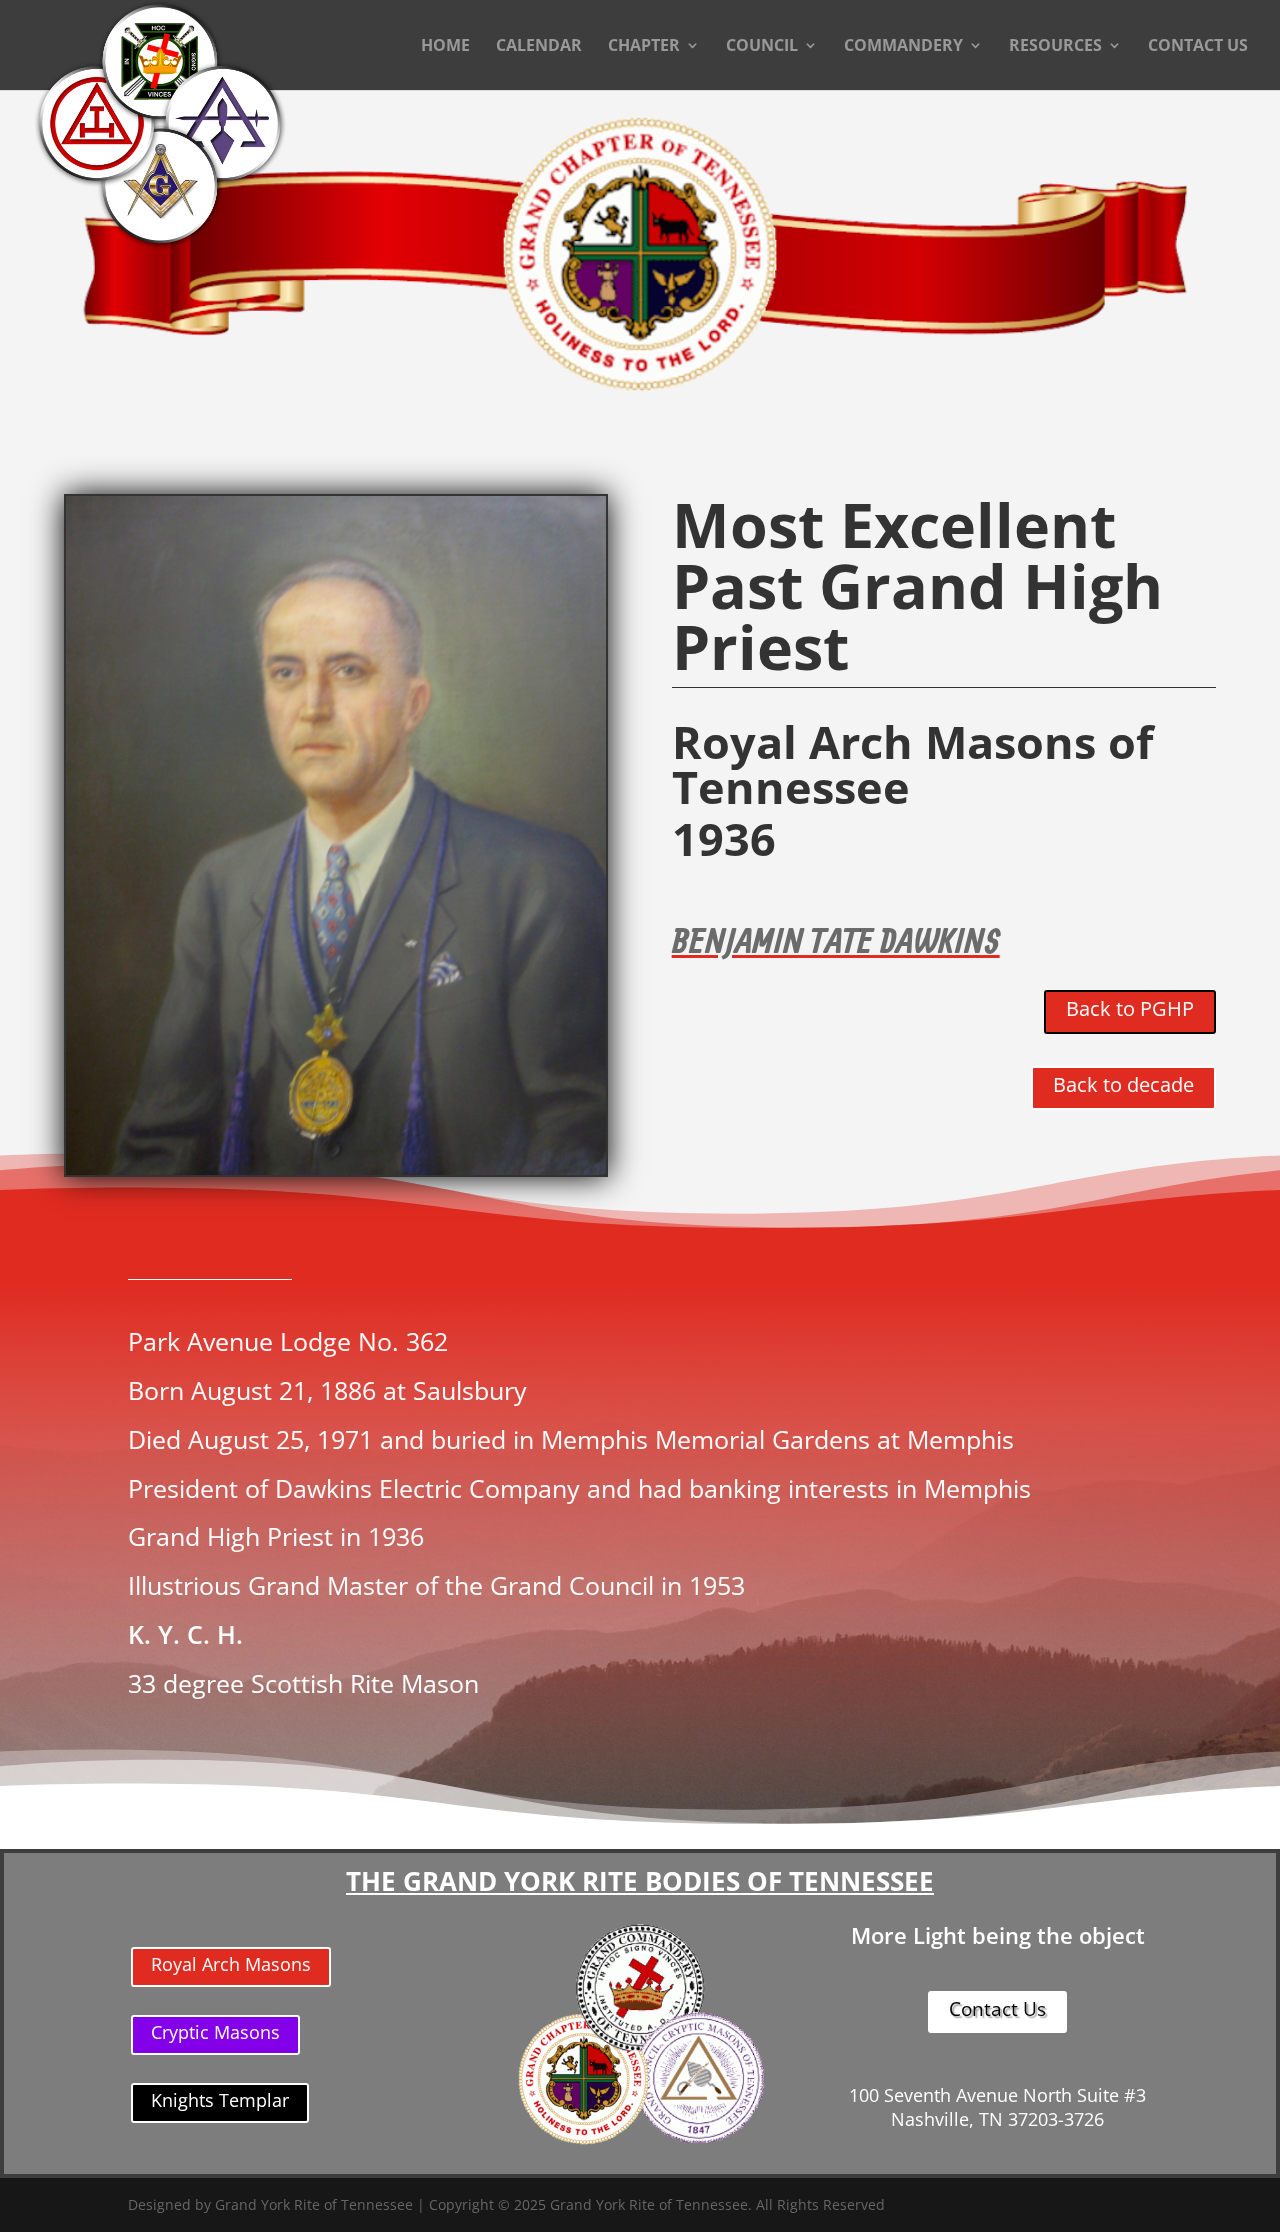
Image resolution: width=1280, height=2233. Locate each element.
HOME (445, 47)
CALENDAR (539, 47)
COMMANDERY (903, 47)
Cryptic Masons (215, 2032)
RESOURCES (1055, 47)
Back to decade (1123, 1084)
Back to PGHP (1130, 1008)
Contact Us (997, 2009)
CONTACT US (1198, 47)
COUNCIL (762, 47)
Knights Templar (220, 2100)
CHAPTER (644, 47)
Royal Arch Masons (231, 1964)
